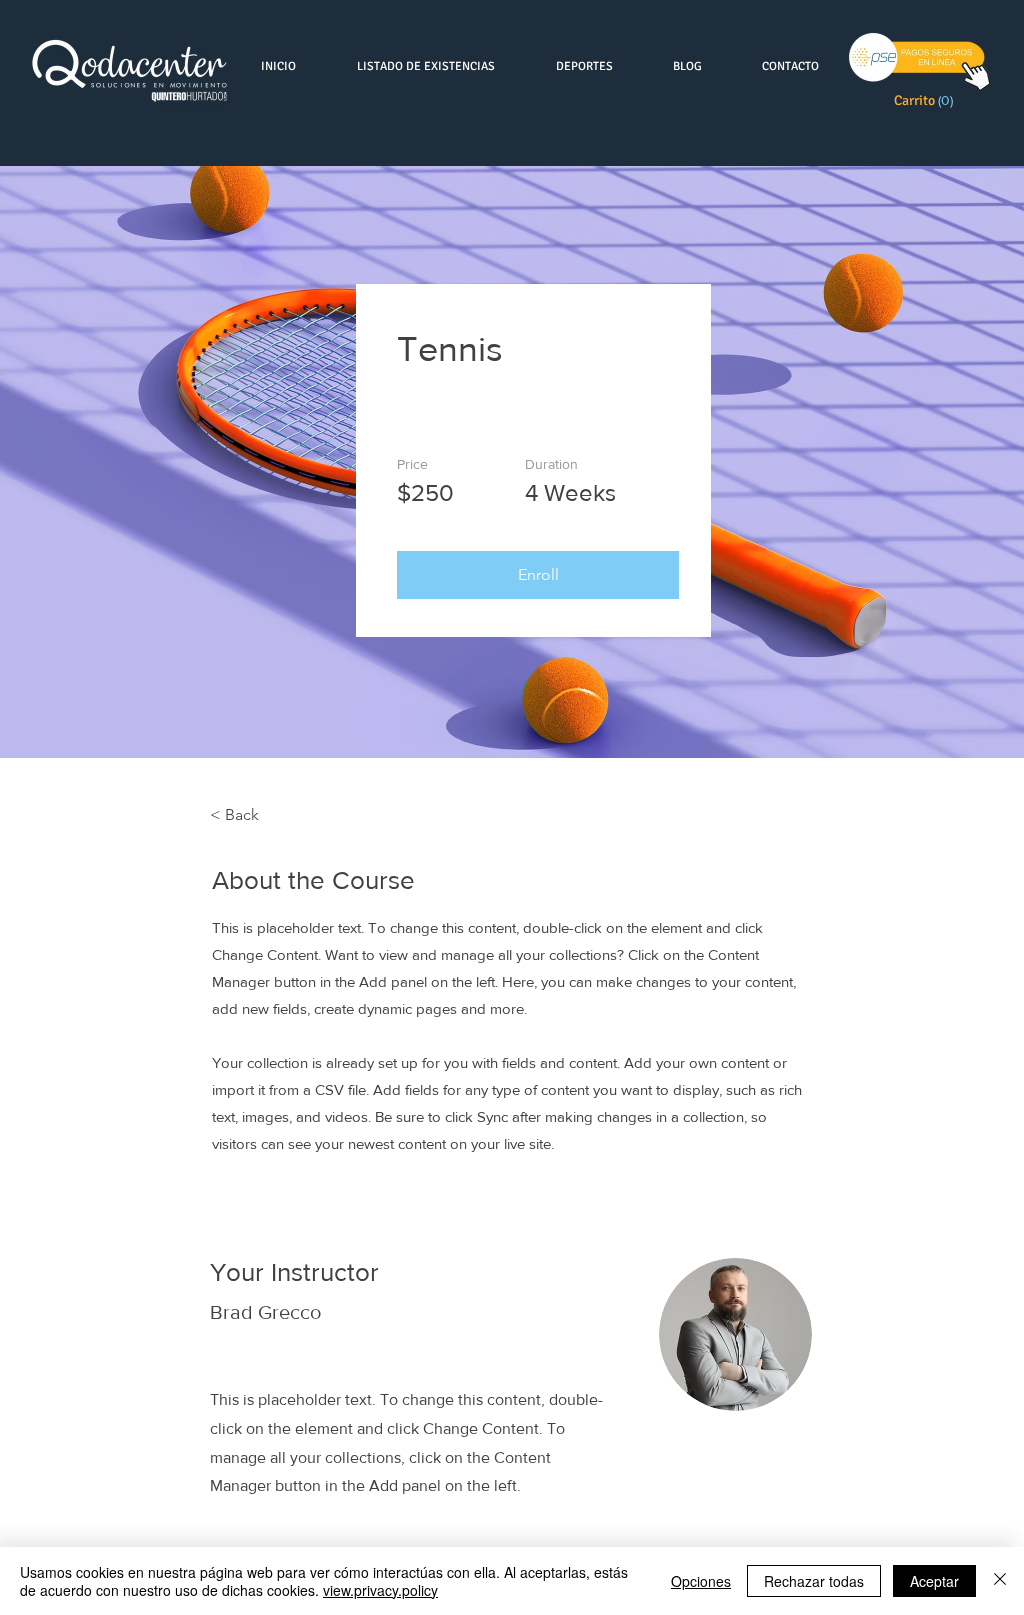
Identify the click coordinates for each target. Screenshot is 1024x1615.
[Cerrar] (1000, 1581)
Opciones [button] (701, 1581)
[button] (926, 100)
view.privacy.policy (380, 1590)
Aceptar (934, 1581)
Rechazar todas (814, 1581)
